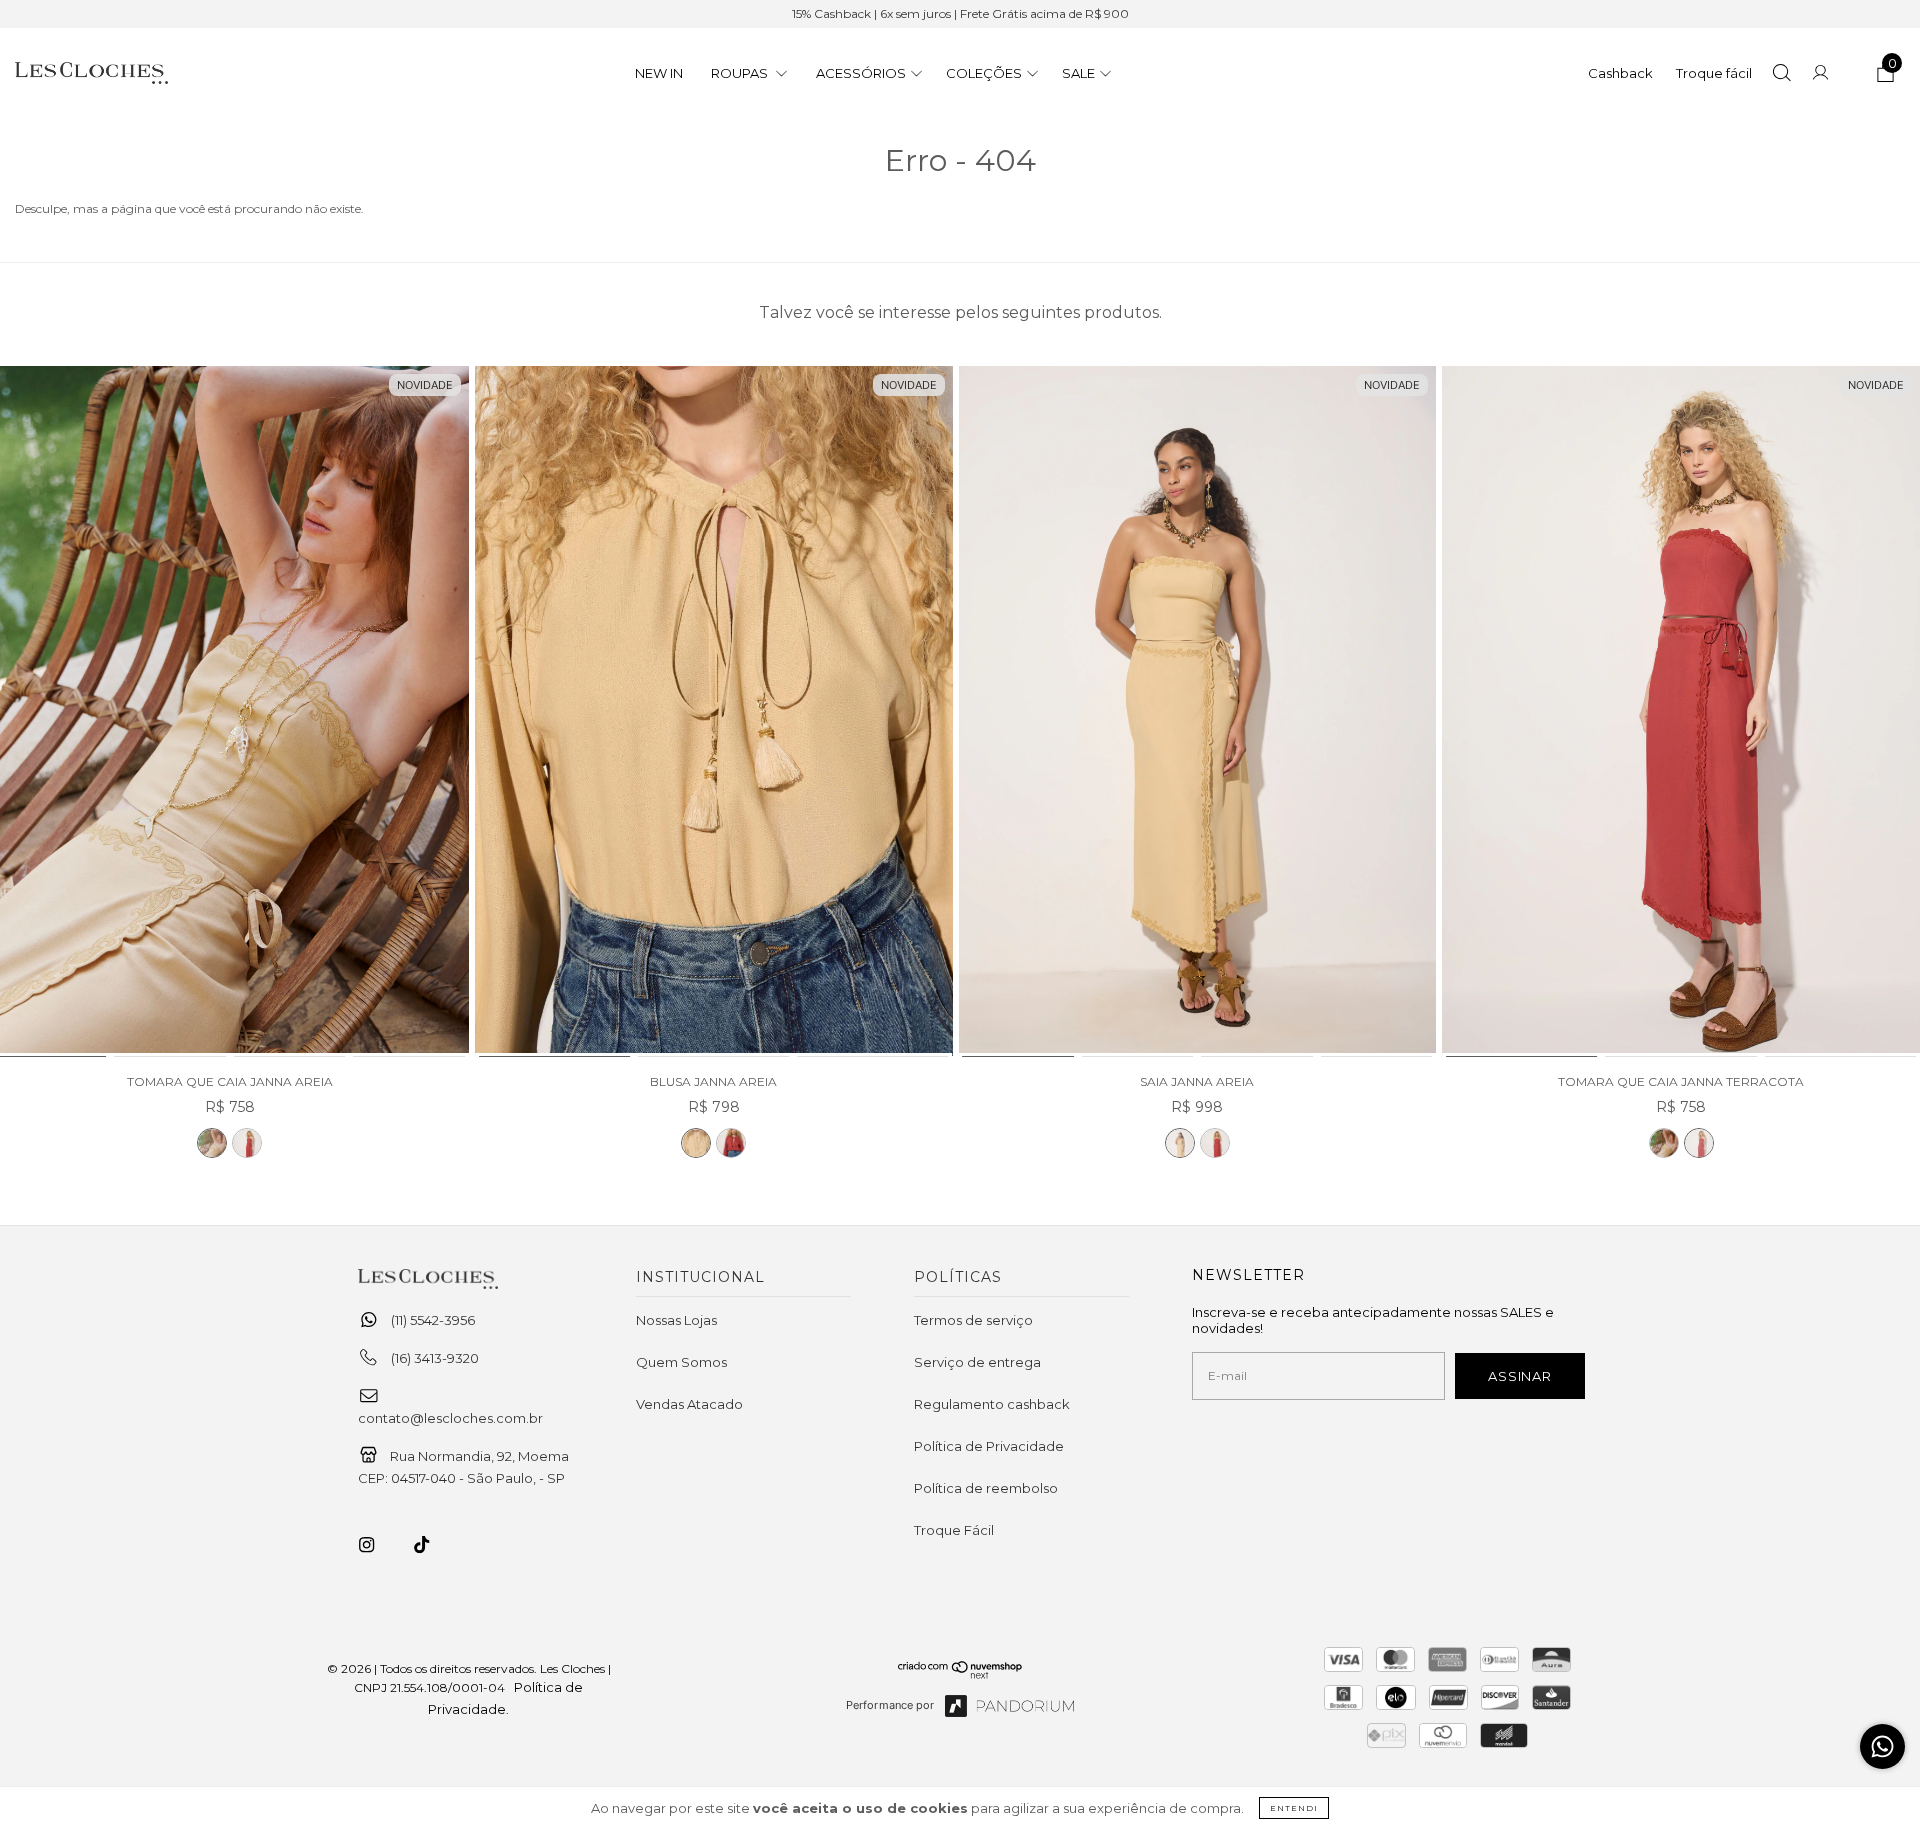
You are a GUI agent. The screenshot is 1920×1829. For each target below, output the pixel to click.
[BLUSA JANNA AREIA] (714, 712)
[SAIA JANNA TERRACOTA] (1215, 1143)
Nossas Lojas (676, 1320)
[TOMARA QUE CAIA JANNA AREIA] (212, 1143)
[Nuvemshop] (960, 1674)
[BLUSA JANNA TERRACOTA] (731, 1143)
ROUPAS (741, 73)
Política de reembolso (986, 1488)
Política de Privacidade (989, 1446)
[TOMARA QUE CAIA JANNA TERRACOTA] (247, 1143)
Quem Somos (681, 1362)
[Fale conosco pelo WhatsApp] (1882, 1746)
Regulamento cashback (992, 1404)
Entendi (1294, 1808)
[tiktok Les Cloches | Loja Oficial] (433, 1545)
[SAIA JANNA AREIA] (1198, 712)
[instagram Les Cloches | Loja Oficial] (378, 1545)
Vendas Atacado (689, 1404)
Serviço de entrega (977, 1362)
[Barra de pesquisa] (1781, 75)
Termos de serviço (973, 1320)
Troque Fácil (954, 1530)
